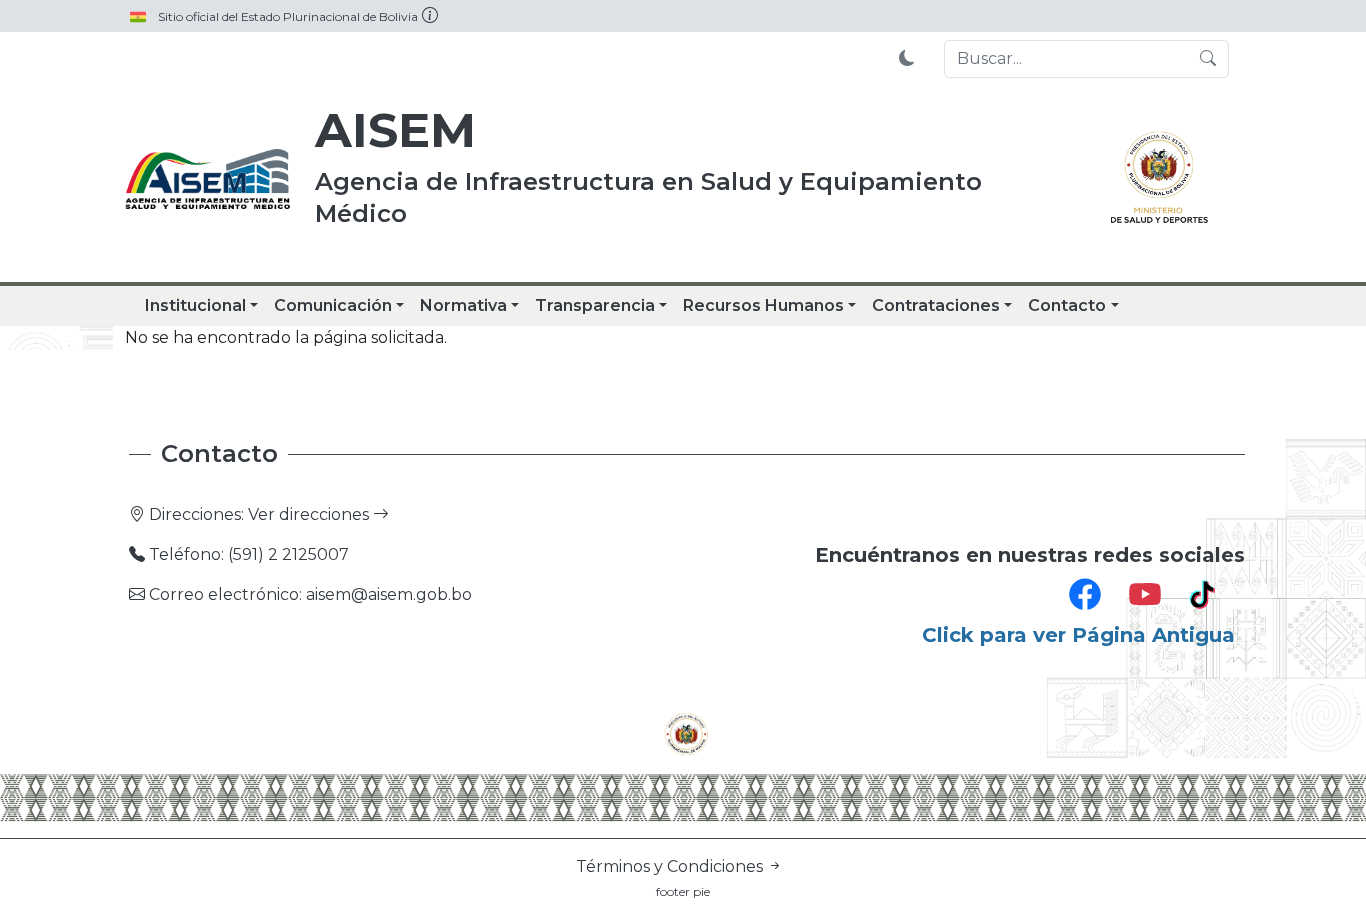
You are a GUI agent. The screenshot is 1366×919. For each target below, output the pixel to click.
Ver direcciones (310, 514)
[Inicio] (208, 180)
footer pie (683, 891)
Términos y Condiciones (671, 866)
